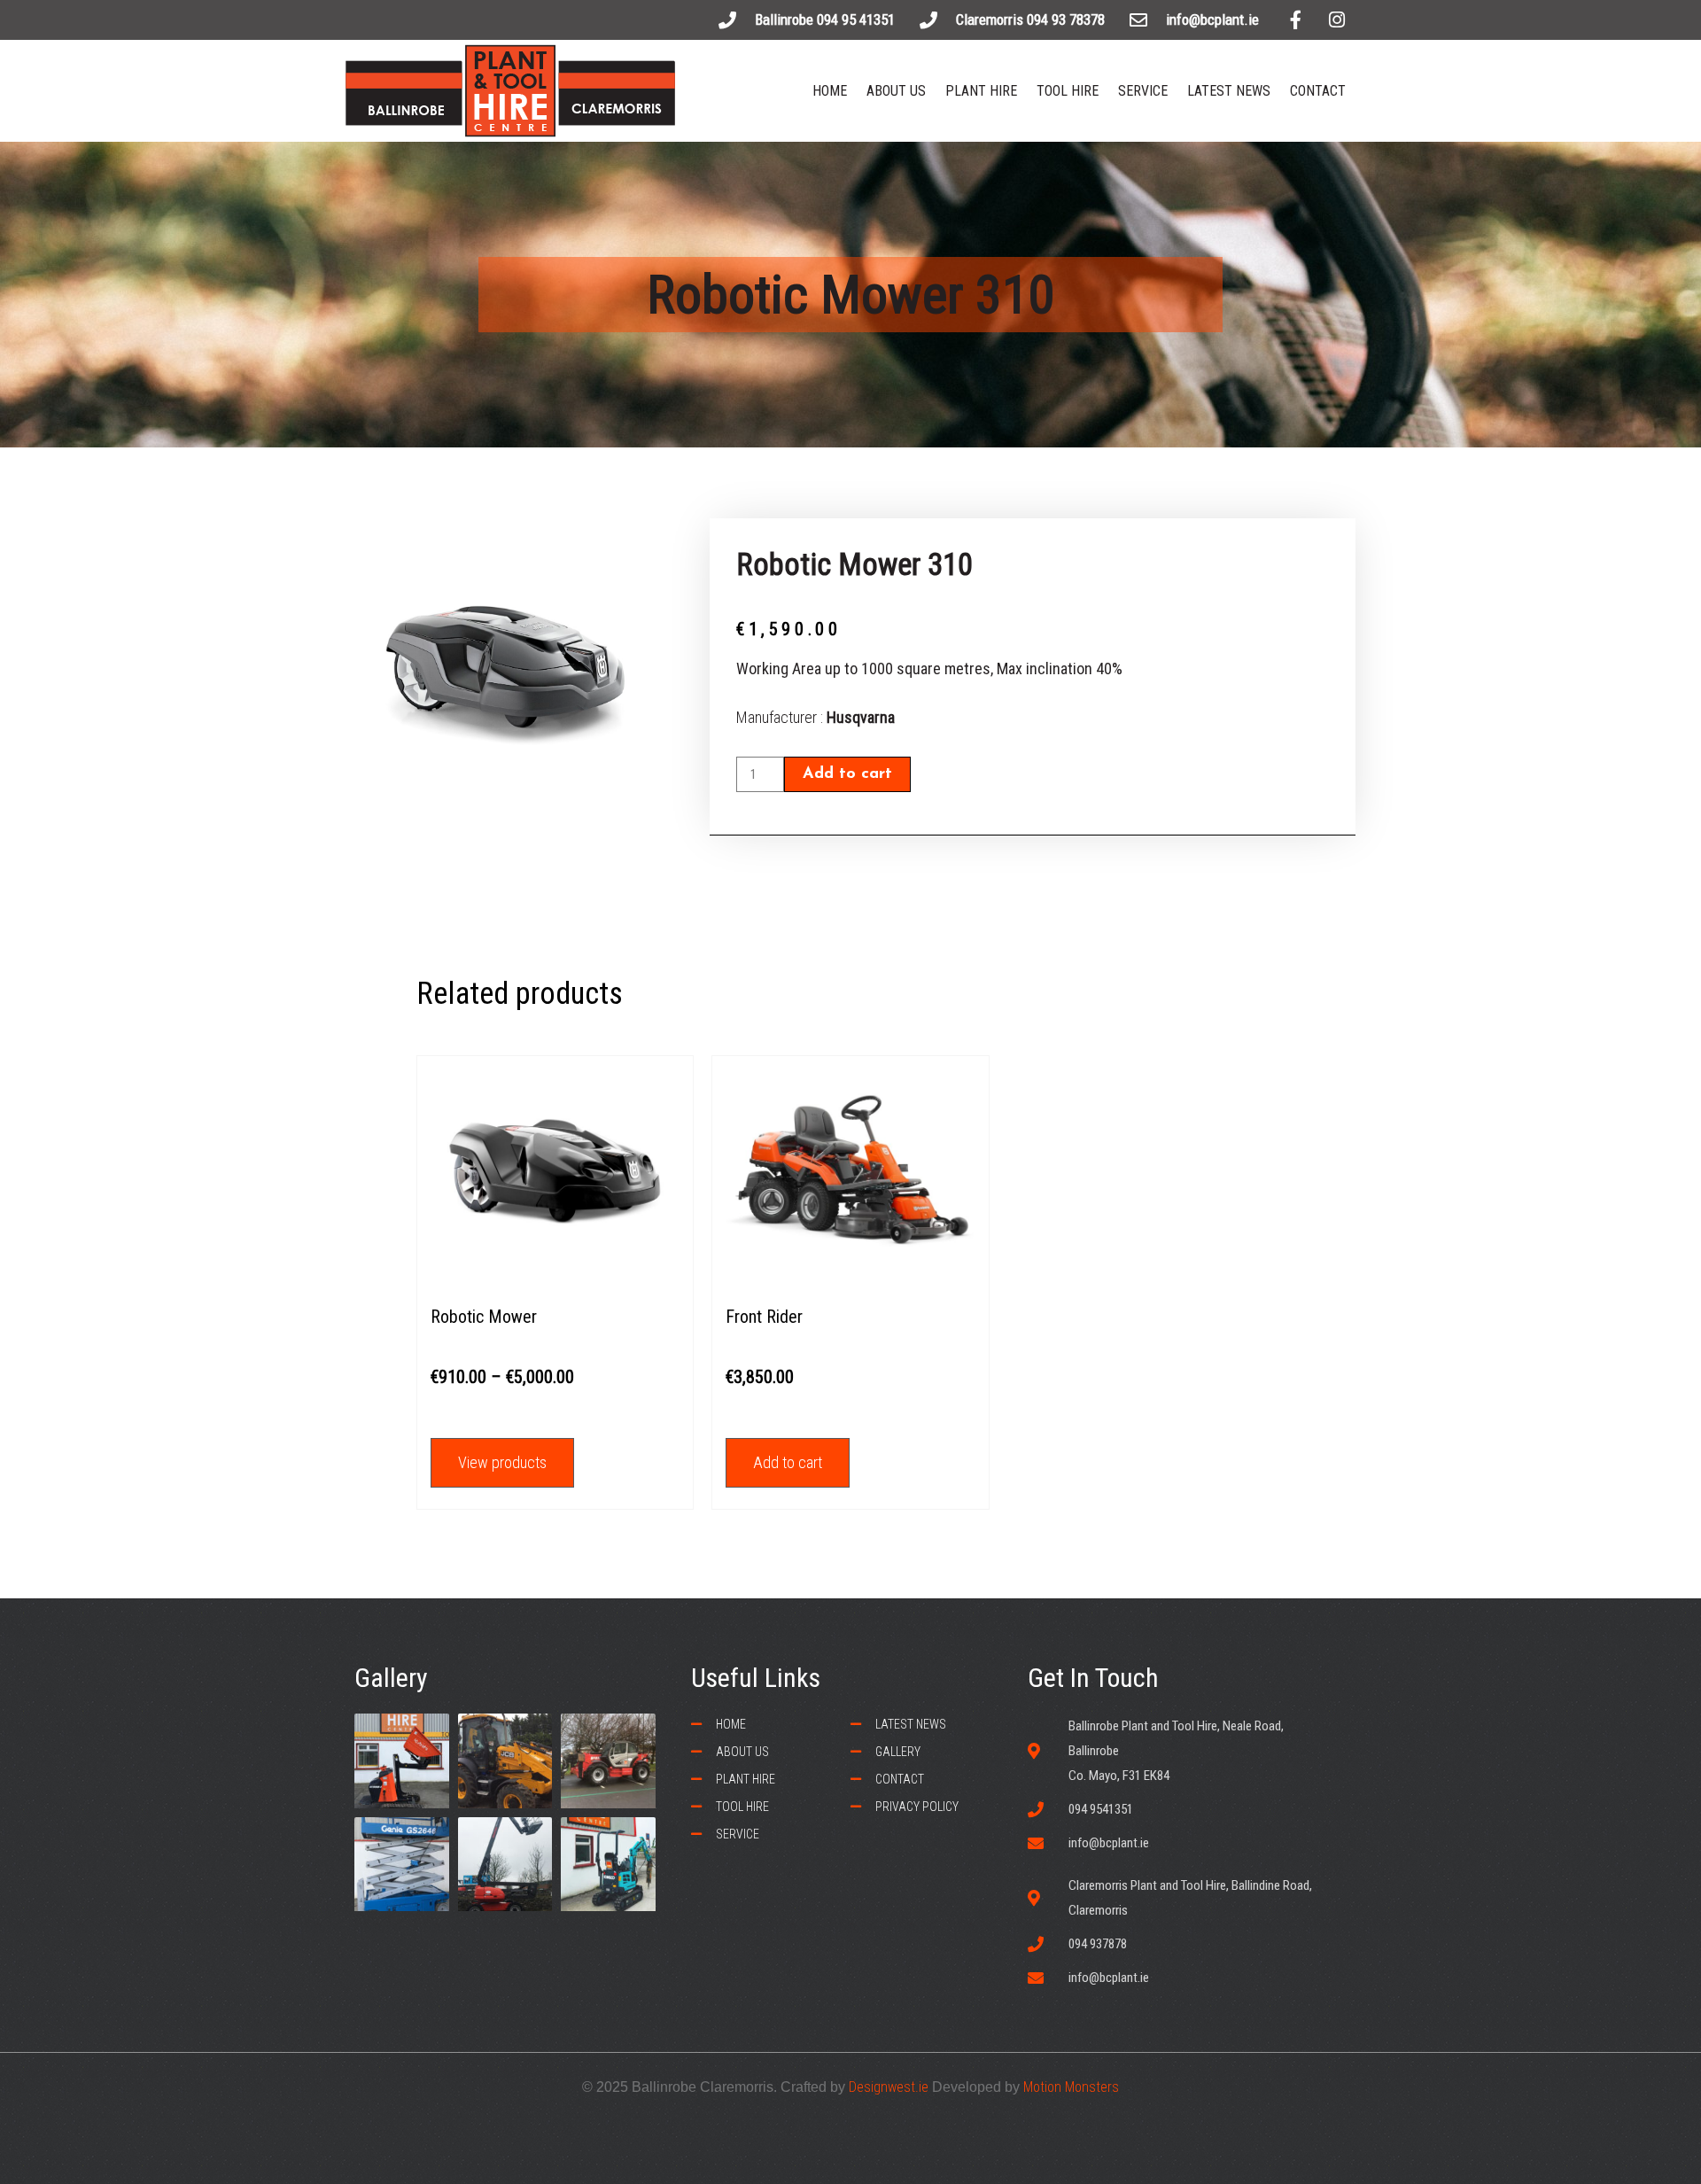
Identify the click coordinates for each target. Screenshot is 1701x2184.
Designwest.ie (889, 2087)
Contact (1318, 91)
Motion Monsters (1071, 2087)
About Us (896, 91)
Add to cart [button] (788, 1462)
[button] (858, 21)
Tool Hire (1068, 91)
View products (502, 1462)
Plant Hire (981, 91)
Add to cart (847, 774)
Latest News (1229, 91)
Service (1143, 91)
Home (830, 91)
